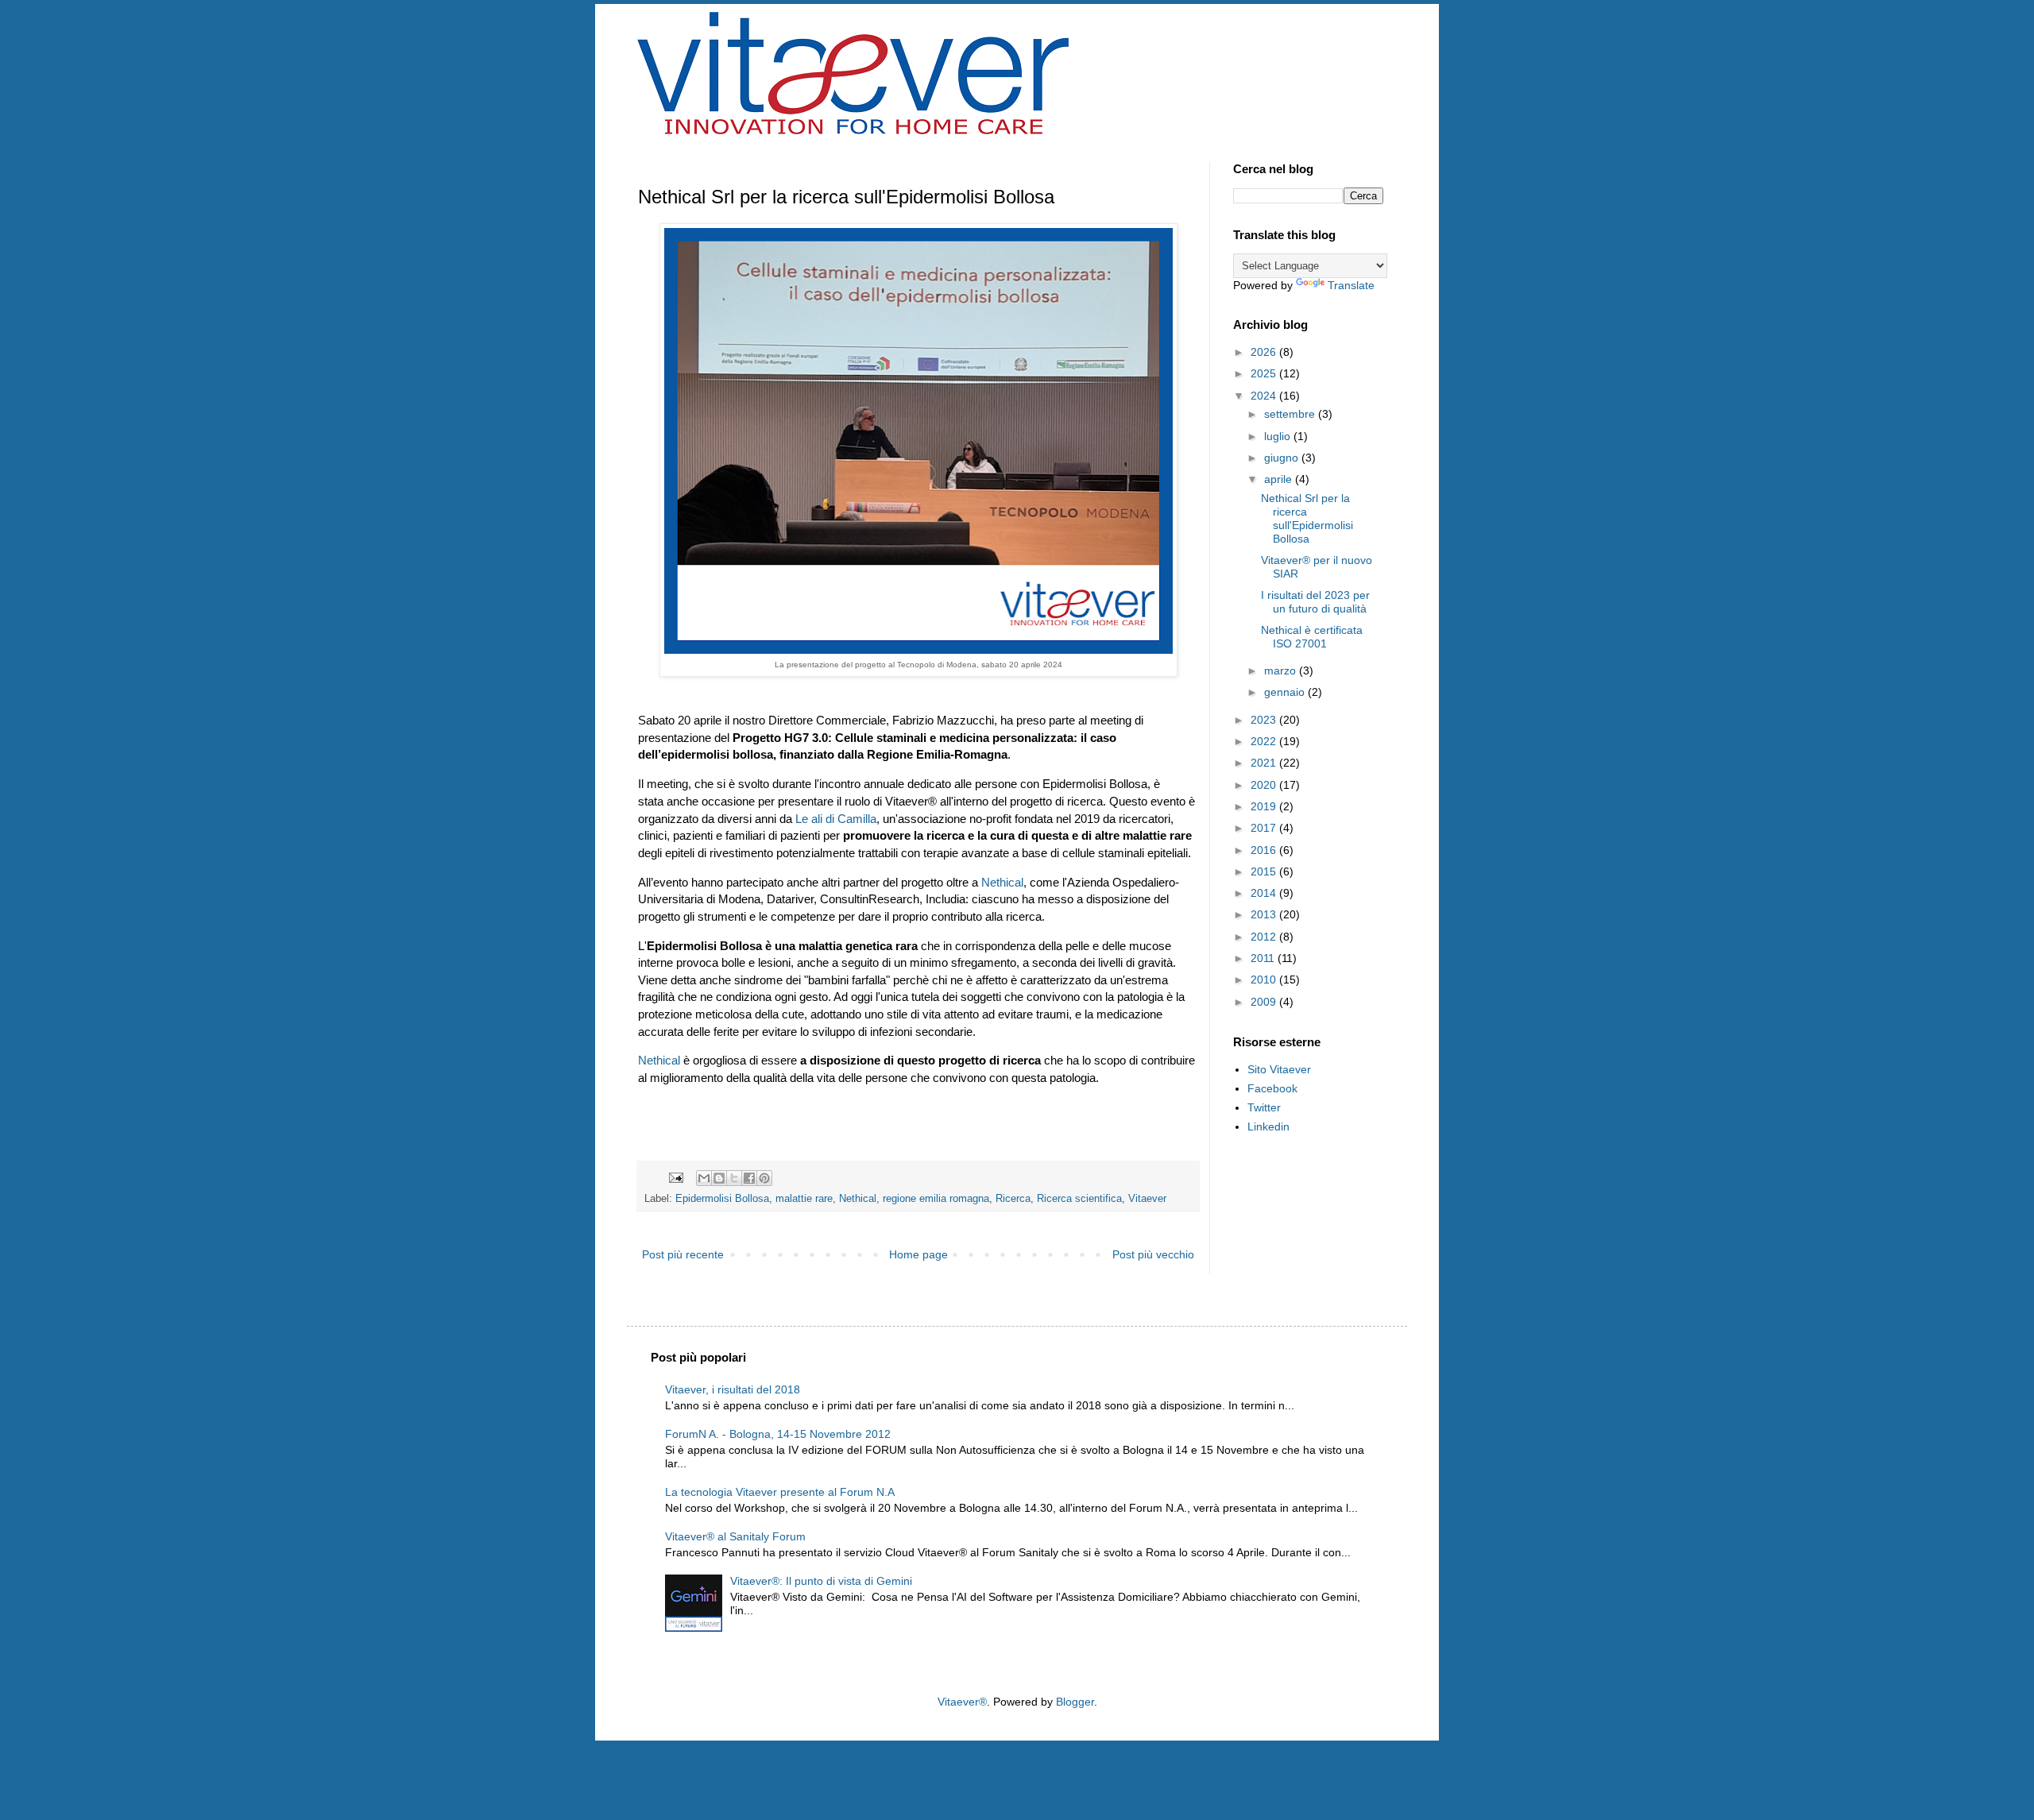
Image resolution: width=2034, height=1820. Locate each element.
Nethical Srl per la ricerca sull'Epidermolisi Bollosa (1307, 518)
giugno (1283, 458)
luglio (1279, 436)
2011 (1264, 958)
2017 (1265, 828)
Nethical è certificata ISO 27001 (1312, 637)
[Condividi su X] (734, 1178)
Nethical (1002, 882)
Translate (1351, 285)
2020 (1265, 785)
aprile (1280, 479)
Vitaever (1147, 1199)
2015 (1265, 871)
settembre (1291, 414)
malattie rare (804, 1199)
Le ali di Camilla (836, 819)
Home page (918, 1254)
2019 (1265, 806)
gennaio (1286, 692)
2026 (1265, 352)
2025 (1265, 373)
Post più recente (683, 1254)
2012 (1265, 937)
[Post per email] (675, 1177)
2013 (1265, 914)
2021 (1265, 763)
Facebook (1272, 1088)
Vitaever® (962, 1702)
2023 (1265, 720)
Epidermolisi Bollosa (722, 1199)
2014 (1265, 893)
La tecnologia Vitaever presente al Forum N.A (780, 1492)
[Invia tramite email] (704, 1178)
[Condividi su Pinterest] (764, 1178)
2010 (1265, 980)
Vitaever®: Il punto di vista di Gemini (821, 1581)
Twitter (1264, 1107)
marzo (1282, 670)
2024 (1265, 396)
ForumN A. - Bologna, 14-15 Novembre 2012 (778, 1434)
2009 (1265, 1002)
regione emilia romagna (936, 1199)
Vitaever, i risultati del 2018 (733, 1389)
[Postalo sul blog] (719, 1178)
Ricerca (1013, 1199)
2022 (1265, 741)
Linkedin (1268, 1126)
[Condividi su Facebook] (749, 1178)
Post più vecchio (1153, 1254)
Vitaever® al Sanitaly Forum (735, 1536)
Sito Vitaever (1279, 1069)
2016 (1265, 850)
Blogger (1075, 1702)
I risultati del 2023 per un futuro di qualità (1315, 602)
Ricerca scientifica (1079, 1199)
